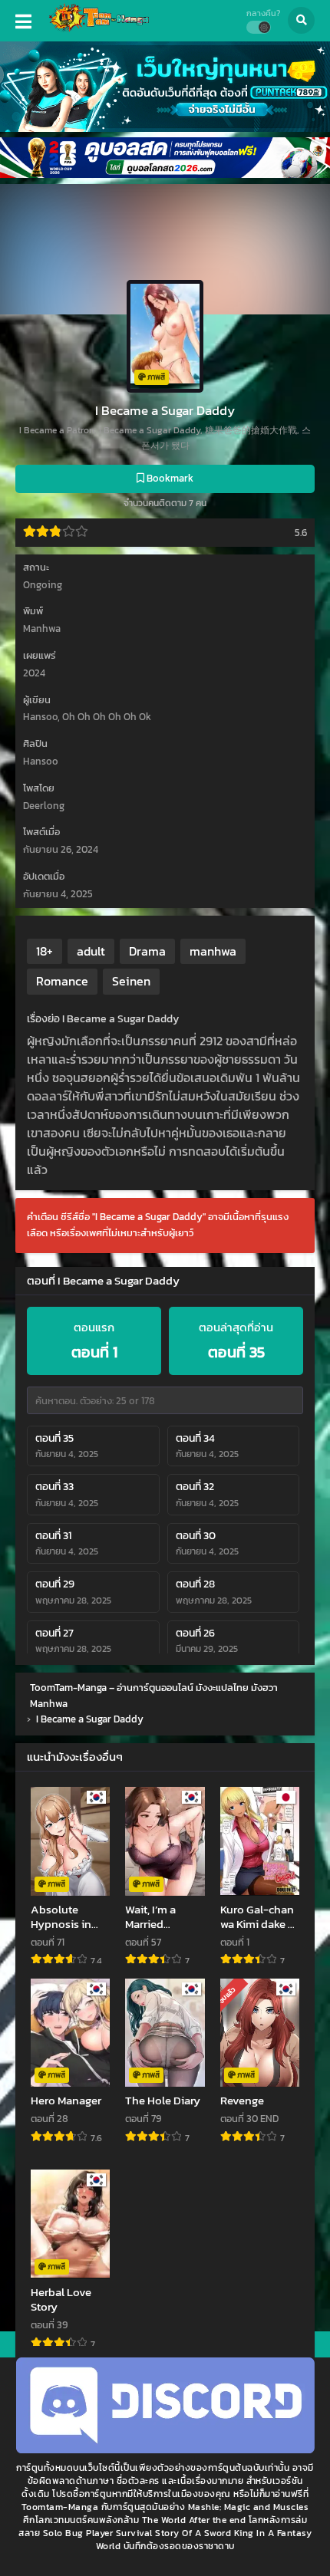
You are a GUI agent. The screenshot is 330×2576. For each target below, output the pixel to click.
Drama (147, 951)
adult (91, 951)
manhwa (213, 951)
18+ (45, 951)
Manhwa (42, 628)
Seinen (131, 981)
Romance (62, 981)
